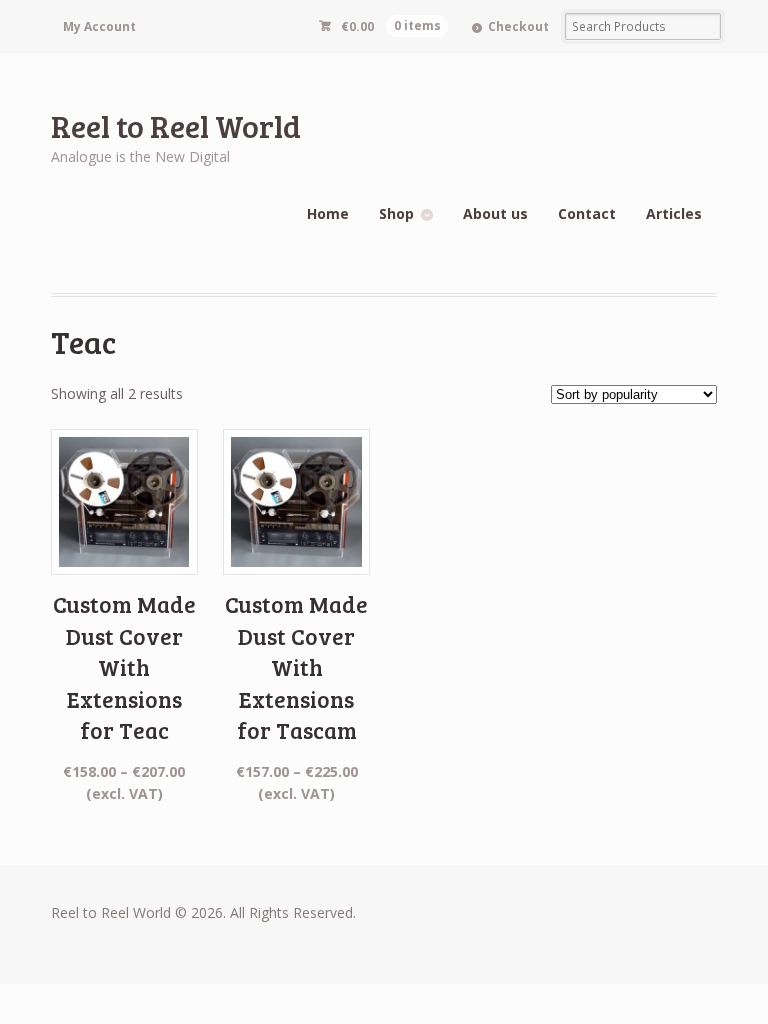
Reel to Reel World (176, 125)
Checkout (518, 26)
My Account (99, 26)
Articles (674, 213)
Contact (587, 213)
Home (328, 213)
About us (495, 213)
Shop (396, 213)
